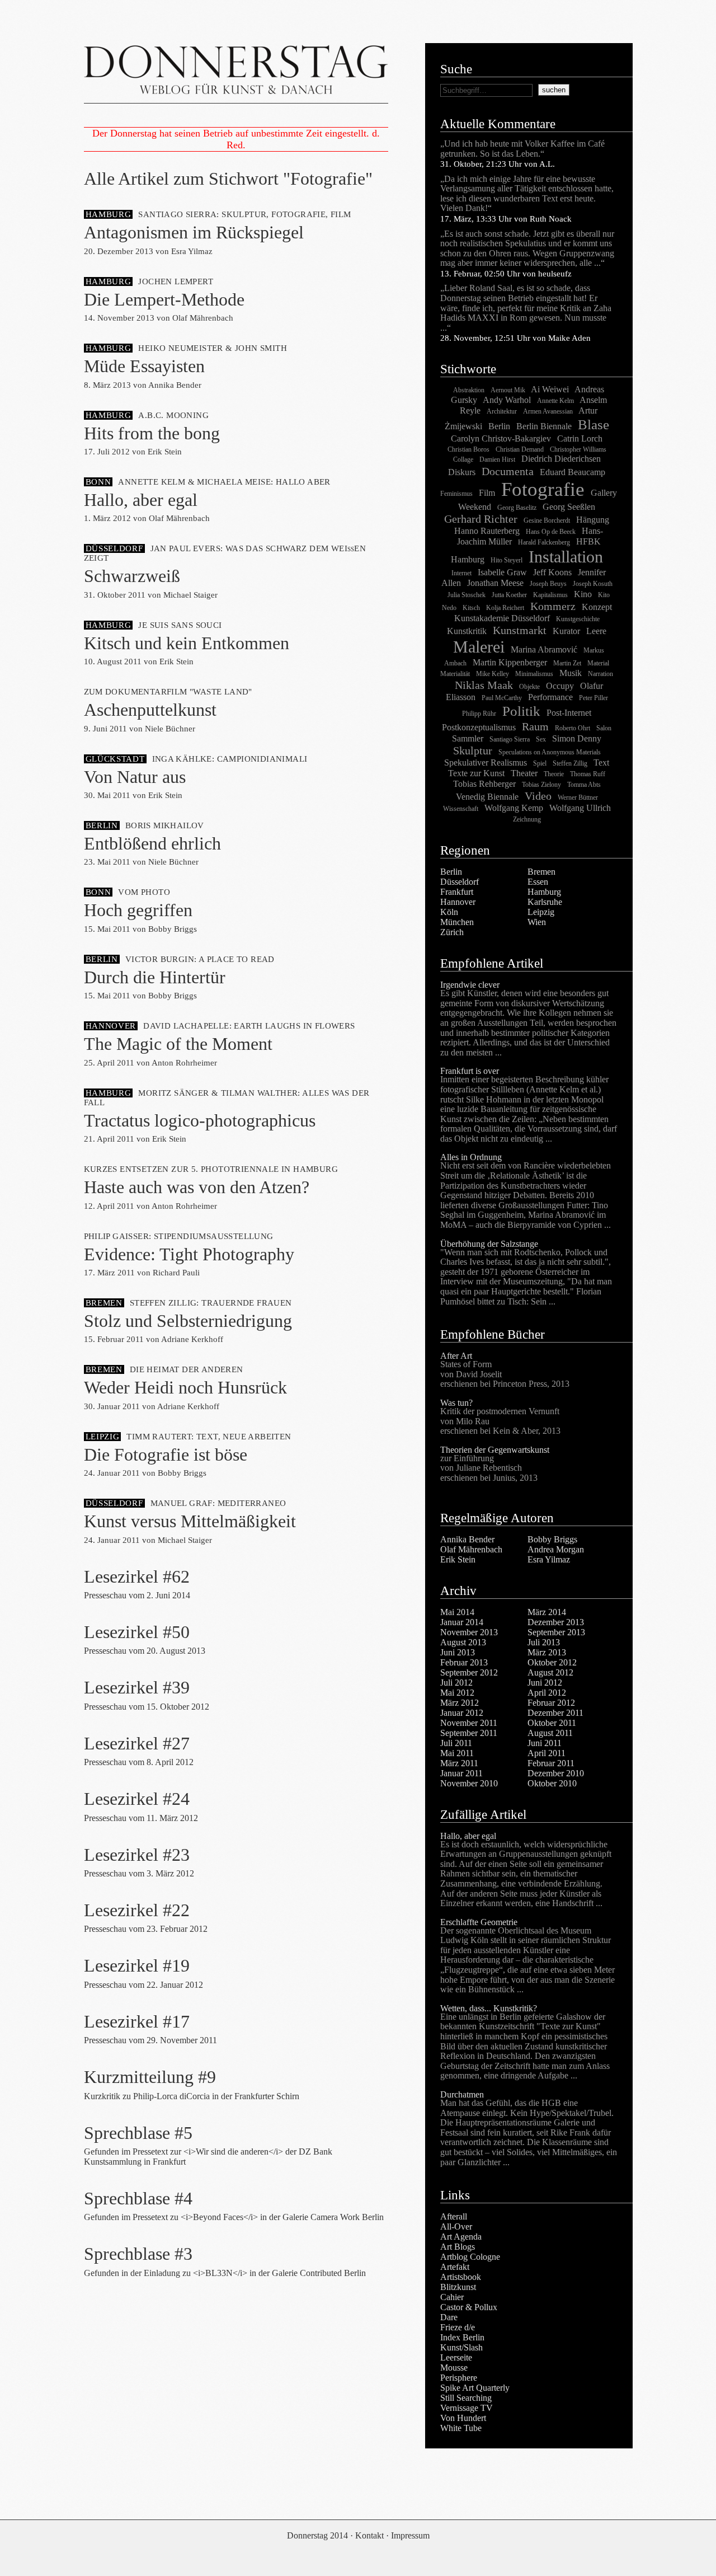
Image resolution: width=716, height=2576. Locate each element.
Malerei (479, 647)
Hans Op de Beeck (551, 532)
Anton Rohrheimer (184, 1063)
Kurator (566, 631)
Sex (541, 739)
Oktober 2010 (552, 1783)
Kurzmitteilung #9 (150, 2077)
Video (538, 796)
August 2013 (463, 1642)
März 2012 (460, 1703)
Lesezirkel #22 (137, 1910)
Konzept (597, 607)
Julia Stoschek (467, 595)
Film (487, 493)
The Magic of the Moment (178, 1044)
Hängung (593, 520)
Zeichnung (527, 819)
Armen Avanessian (548, 411)
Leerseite (456, 2357)
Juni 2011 (545, 1743)
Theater (524, 773)
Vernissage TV (467, 2408)
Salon (604, 728)
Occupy (560, 686)
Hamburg (544, 892)
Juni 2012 (545, 1683)
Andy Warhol (507, 400)
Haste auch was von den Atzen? (197, 1187)
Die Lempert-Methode (164, 299)
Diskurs (462, 472)
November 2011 (469, 1723)
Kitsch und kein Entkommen (187, 643)
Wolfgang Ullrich (580, 808)
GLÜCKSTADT (115, 759)
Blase (593, 424)
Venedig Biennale (487, 797)
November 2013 (469, 1632)
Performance (550, 697)
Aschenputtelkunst (150, 710)
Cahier (452, 2297)
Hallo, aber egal (141, 500)
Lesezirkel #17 (137, 2021)
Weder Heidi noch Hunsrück (185, 1387)
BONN (98, 482)
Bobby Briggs (173, 929)
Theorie (554, 774)
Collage (463, 459)
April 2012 (547, 1693)
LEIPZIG (103, 1437)
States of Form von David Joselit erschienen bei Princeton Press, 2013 (505, 1374)
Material (598, 663)
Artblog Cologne (470, 2257)
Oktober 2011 (552, 1723)
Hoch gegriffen (138, 910)
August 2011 (550, 1733)
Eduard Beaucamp (573, 472)
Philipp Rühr (479, 714)
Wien (537, 922)
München (457, 922)
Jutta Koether (509, 595)
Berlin (499, 426)
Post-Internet (569, 713)
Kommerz (553, 606)
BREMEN (104, 1303)
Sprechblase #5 (138, 2133)
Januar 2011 (461, 1773)
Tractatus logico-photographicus (200, 1120)
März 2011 (459, 1763)
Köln (449, 912)
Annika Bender (175, 385)
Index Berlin (462, 2337)
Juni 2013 (458, 1652)
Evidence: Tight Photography (189, 1254)
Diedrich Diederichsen (561, 459)
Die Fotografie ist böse (166, 1454)
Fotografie (543, 489)
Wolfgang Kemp (514, 808)
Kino (583, 594)
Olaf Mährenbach (203, 318)
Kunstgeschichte (578, 619)
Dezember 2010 (556, 1773)
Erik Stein (165, 452)
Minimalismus (534, 674)
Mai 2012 (457, 1693)
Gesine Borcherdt (547, 520)
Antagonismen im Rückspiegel (194, 232)
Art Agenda (461, 2237)
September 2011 (469, 1733)
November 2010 (469, 1783)
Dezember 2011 (555, 1713)
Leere (596, 631)
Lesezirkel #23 (137, 1855)
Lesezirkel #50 (137, 1632)
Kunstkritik (467, 631)
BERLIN (102, 825)
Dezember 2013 (556, 1622)
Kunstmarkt (520, 630)
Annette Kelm (555, 401)
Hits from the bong (152, 433)
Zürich (452, 932)
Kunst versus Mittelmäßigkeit (190, 1521)
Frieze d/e (458, 2327)
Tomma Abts (584, 785)
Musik (571, 673)
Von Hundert (463, 2418)
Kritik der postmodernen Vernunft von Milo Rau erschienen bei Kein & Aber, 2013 (500, 1421)
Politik (521, 711)
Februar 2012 (551, 1703)
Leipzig (541, 912)
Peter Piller (593, 698)
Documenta (508, 471)
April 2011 (547, 1753)
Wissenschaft (461, 809)
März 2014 (547, 1612)
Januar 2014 (462, 1622)
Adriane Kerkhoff (192, 1339)
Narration (600, 674)
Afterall (454, 2216)
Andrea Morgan (556, 1549)
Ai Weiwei (550, 389)
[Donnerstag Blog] (236, 73)
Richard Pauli (176, 1273)
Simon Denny (577, 738)
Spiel (540, 763)
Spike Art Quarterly (475, 2388)
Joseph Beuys (548, 584)
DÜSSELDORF (114, 548)
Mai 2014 (457, 1612)
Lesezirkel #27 (137, 1743)
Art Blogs (458, 2247)
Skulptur (473, 750)
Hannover (458, 902)
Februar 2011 (551, 1763)
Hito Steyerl (507, 560)
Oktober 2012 (552, 1662)
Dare (449, 2317)
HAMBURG (109, 214)
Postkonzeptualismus (479, 727)
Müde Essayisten (144, 366)
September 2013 (556, 1632)
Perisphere (459, 2378)
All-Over (456, 2227)
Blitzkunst (458, 2287)
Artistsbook (461, 2277)
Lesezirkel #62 (137, 1576)
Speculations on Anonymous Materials (550, 752)
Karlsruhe (545, 902)
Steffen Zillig (570, 763)
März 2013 (547, 1652)
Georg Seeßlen (569, 507)
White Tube (461, 2428)
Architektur (502, 411)
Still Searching (466, 2398)
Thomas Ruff (588, 774)
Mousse (454, 2368)
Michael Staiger (190, 595)
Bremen (541, 872)
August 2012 (550, 1672)
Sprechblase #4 (138, 2198)
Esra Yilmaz (192, 251)
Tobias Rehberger (484, 784)
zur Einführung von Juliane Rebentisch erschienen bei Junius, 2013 (489, 1468)
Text (601, 763)
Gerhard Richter (481, 519)
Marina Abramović (544, 649)
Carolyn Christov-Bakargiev (501, 438)
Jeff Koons (552, 572)
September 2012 (469, 1672)
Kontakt (369, 2535)
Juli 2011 (456, 1743)
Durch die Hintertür (155, 977)
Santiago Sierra (510, 739)
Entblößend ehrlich (152, 843)
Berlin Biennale (544, 426)
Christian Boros (468, 449)
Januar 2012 (462, 1713)
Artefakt (455, 2267)
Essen (538, 882)
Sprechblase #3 (138, 2254)
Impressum (410, 2535)
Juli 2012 (456, 1683)
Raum (535, 726)
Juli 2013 (544, 1642)
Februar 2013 (464, 1662)
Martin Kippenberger (510, 662)
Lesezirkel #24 (137, 1799)
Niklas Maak (484, 685)
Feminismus (456, 494)
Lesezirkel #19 (137, 1965)
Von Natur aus (135, 777)
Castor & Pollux (469, 2307)
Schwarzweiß (132, 576)
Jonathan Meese (495, 583)
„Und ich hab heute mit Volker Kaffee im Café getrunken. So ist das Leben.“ (522, 149)
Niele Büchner (170, 729)
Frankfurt (457, 892)
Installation (566, 557)
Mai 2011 (457, 1753)
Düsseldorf (460, 882)
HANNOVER (111, 1026)
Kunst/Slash (461, 2347)
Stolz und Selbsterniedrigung (188, 1321)
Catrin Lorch (580, 438)
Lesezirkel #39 (137, 1687)
